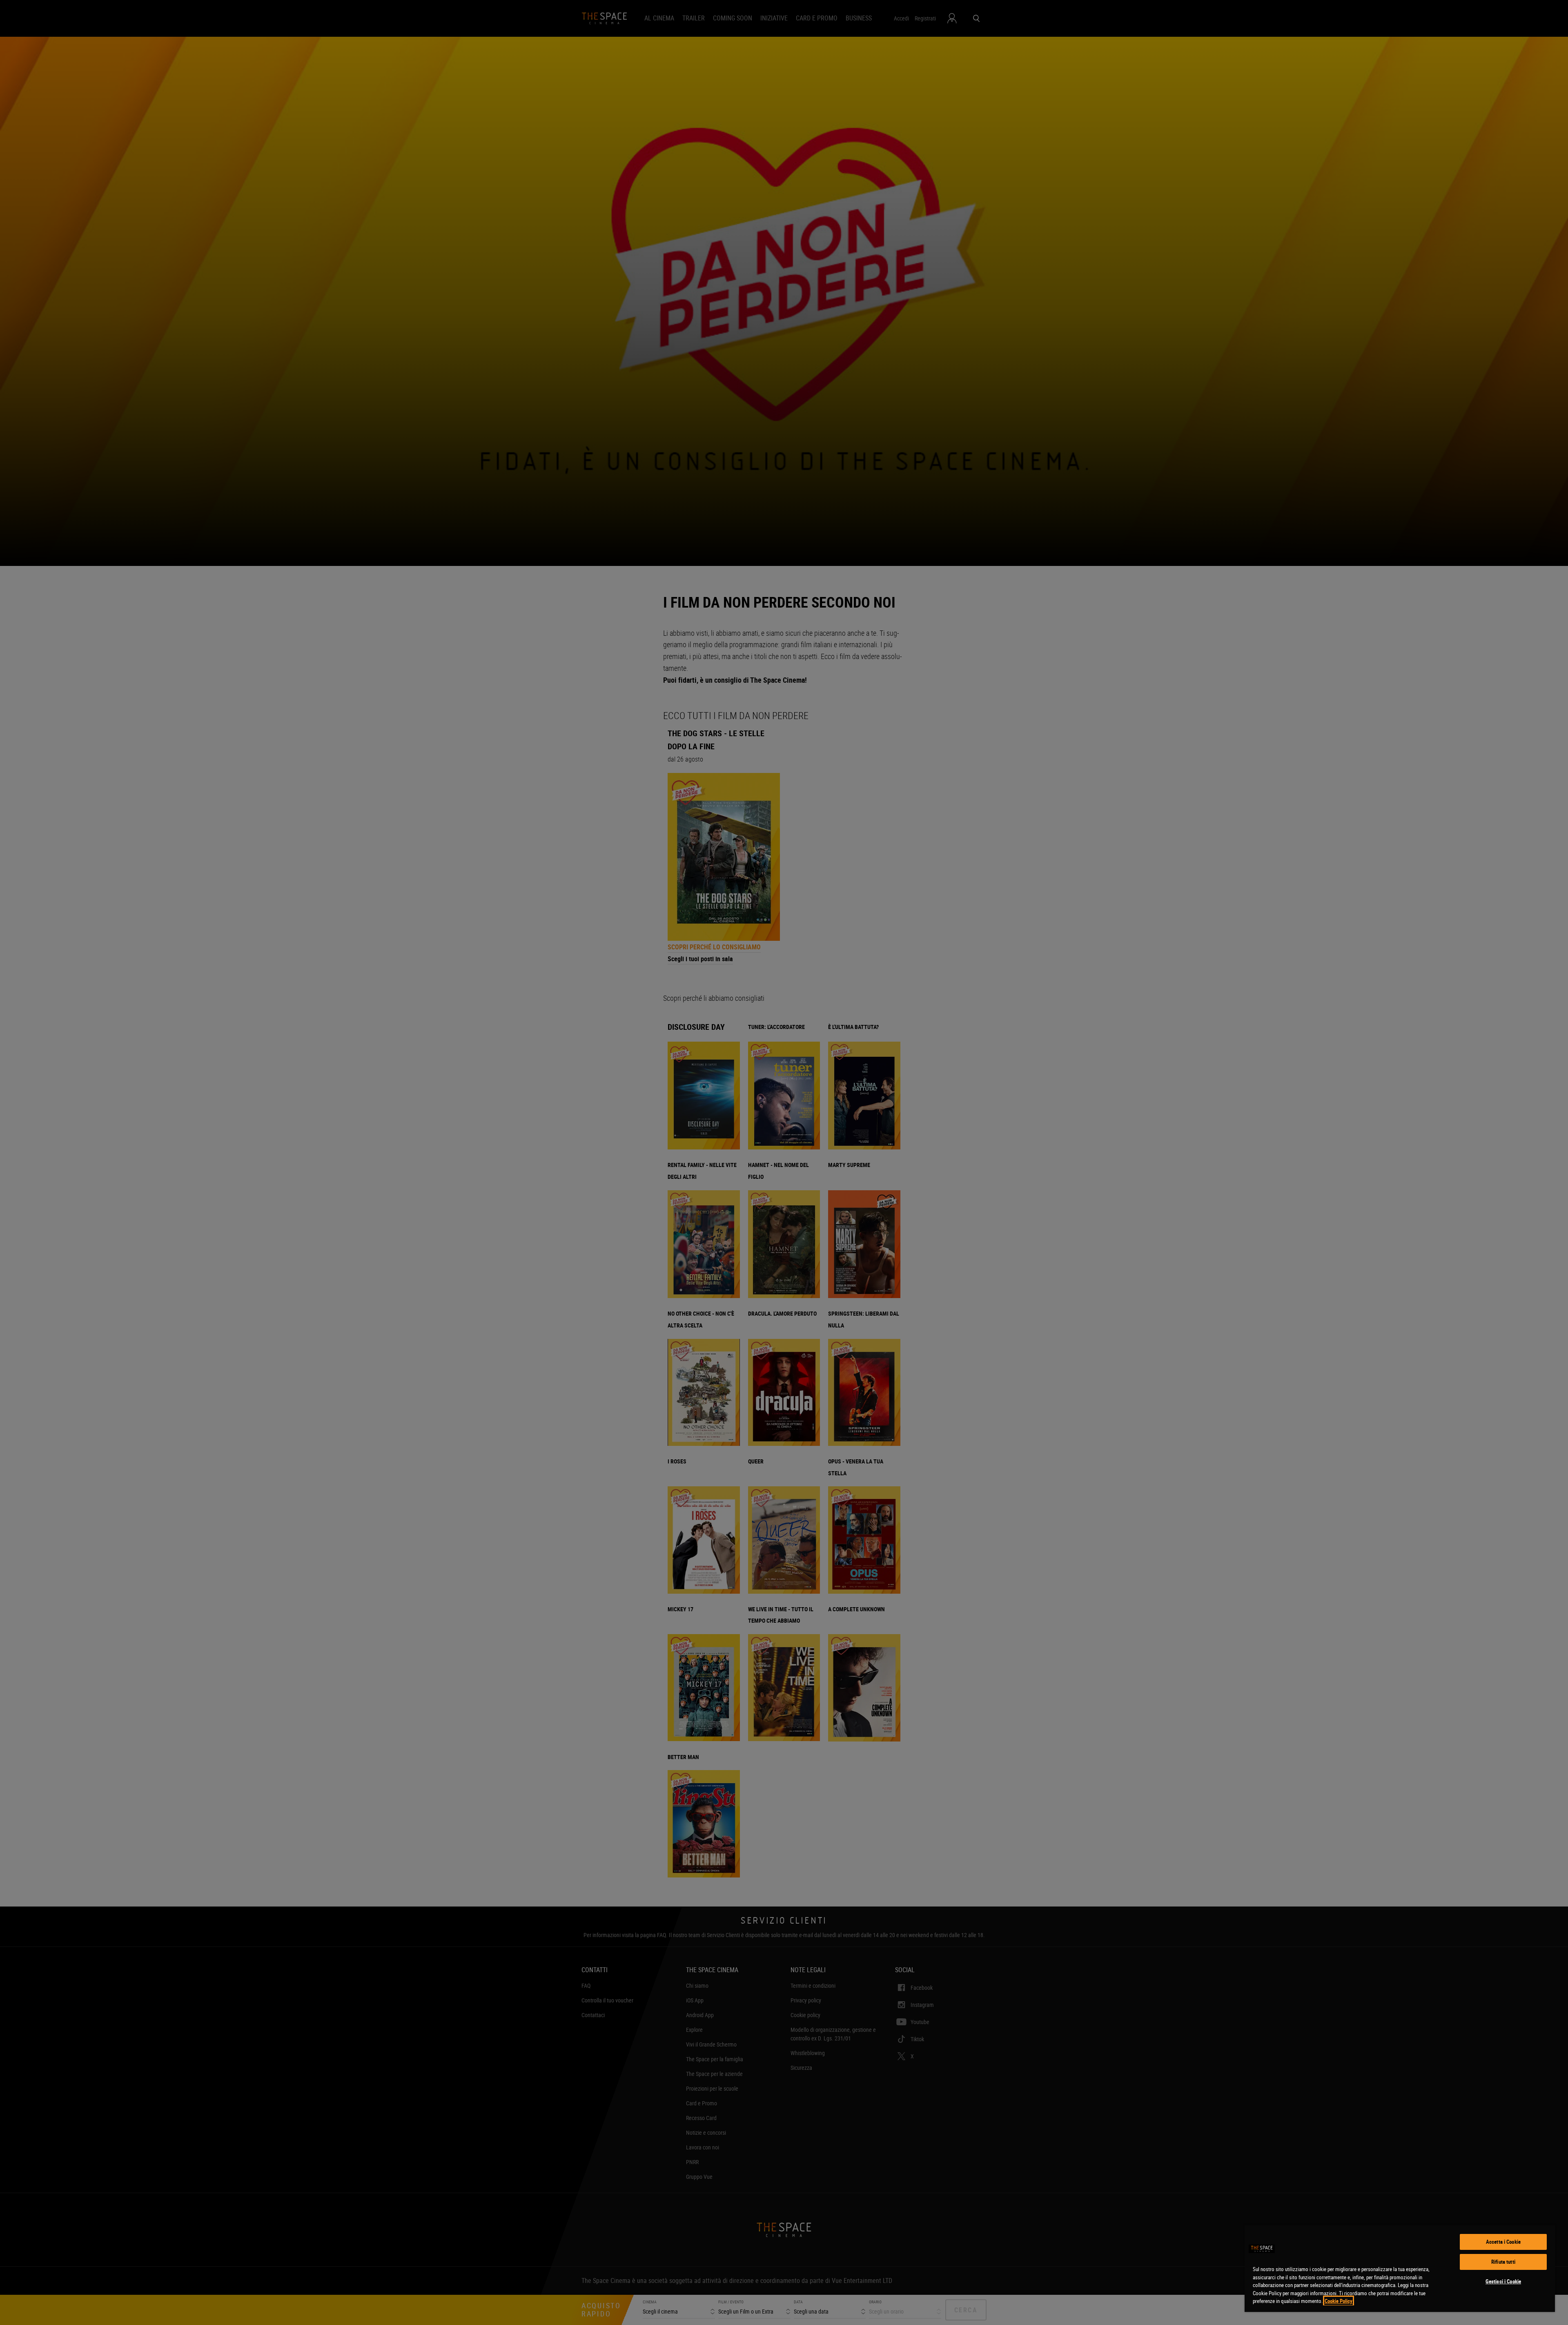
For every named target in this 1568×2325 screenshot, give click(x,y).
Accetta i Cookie (1503, 2242)
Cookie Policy (1339, 2301)
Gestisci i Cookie (1503, 2281)
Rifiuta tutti (1503, 2262)
